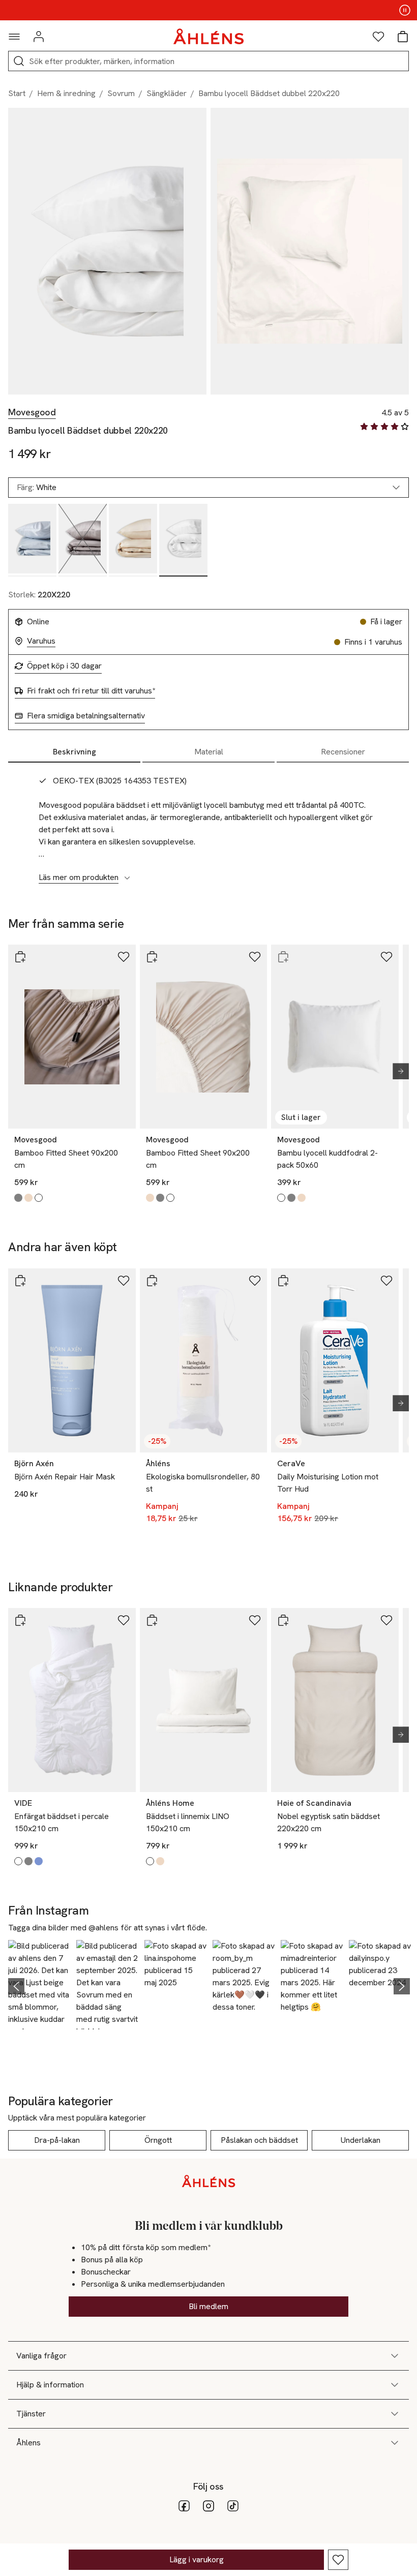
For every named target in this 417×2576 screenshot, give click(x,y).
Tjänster (31, 2414)
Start (17, 93)
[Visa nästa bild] (397, 1071)
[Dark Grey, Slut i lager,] (83, 540)
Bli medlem (208, 2306)
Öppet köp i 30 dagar (64, 666)
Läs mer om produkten (79, 877)
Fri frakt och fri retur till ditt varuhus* (91, 691)
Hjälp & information (50, 2385)
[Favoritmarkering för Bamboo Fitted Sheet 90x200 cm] (124, 957)
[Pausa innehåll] (405, 10)
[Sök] (19, 61)
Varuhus (41, 641)
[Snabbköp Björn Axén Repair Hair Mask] (20, 1281)
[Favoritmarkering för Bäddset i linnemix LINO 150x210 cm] (255, 1620)
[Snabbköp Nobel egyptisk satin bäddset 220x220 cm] (283, 1620)
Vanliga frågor (41, 2356)
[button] (39, 1985)
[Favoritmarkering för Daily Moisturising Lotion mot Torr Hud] (386, 1281)
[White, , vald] (183, 540)
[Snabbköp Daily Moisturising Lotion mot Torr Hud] (283, 1281)
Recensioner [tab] (343, 752)
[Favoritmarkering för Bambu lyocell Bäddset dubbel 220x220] (338, 2560)
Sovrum (121, 93)
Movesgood (32, 412)
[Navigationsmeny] (14, 37)
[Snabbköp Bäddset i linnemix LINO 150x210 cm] (152, 1620)
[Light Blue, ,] (32, 540)
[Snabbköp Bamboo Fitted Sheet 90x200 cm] (20, 957)
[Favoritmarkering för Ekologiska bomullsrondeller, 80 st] (255, 1281)
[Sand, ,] (133, 540)
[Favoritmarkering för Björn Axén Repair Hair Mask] (124, 1281)
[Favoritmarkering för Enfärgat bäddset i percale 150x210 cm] (124, 1620)
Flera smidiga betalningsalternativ (86, 716)
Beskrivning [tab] (75, 752)
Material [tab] (209, 752)
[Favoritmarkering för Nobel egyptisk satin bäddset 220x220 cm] (386, 1620)
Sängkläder (167, 93)
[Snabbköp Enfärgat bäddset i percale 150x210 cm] (20, 1620)
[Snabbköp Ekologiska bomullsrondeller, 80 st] (152, 1281)
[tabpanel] (208, 824)
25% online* (208, 10)
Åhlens (28, 2443)
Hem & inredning (66, 93)
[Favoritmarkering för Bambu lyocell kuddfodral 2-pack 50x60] (386, 957)
